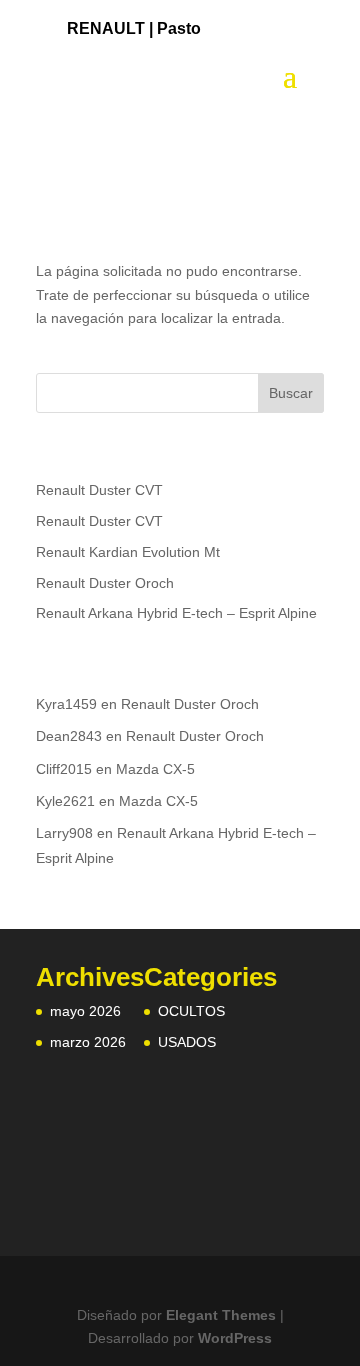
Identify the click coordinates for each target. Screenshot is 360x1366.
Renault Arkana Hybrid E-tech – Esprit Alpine (176, 613)
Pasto (179, 28)
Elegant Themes (221, 1315)
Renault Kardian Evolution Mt (128, 552)
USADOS (187, 1042)
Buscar (291, 393)
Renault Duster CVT (99, 490)
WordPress (235, 1338)
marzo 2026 (88, 1042)
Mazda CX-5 (155, 769)
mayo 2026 (85, 1011)
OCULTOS (191, 1011)
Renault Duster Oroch (105, 583)
